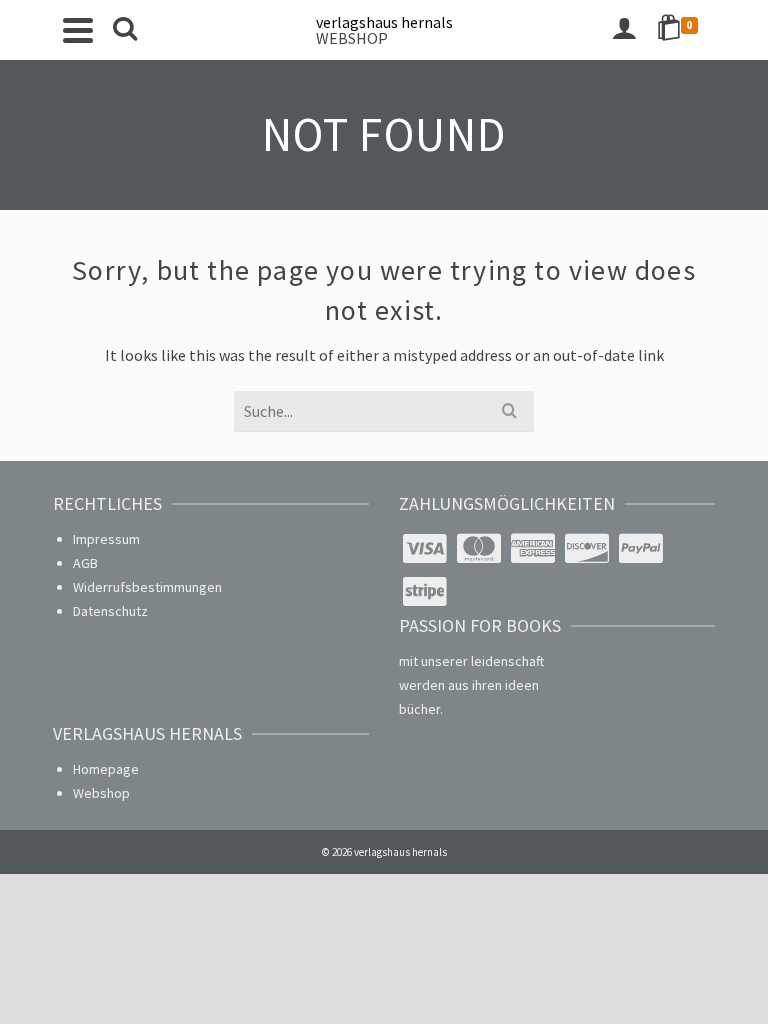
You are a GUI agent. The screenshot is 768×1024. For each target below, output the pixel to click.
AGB (85, 563)
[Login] (624, 30)
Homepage (106, 769)
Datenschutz (110, 611)
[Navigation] (78, 30)
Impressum (106, 539)
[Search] (125, 30)
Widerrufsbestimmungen (147, 587)
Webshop (101, 793)
